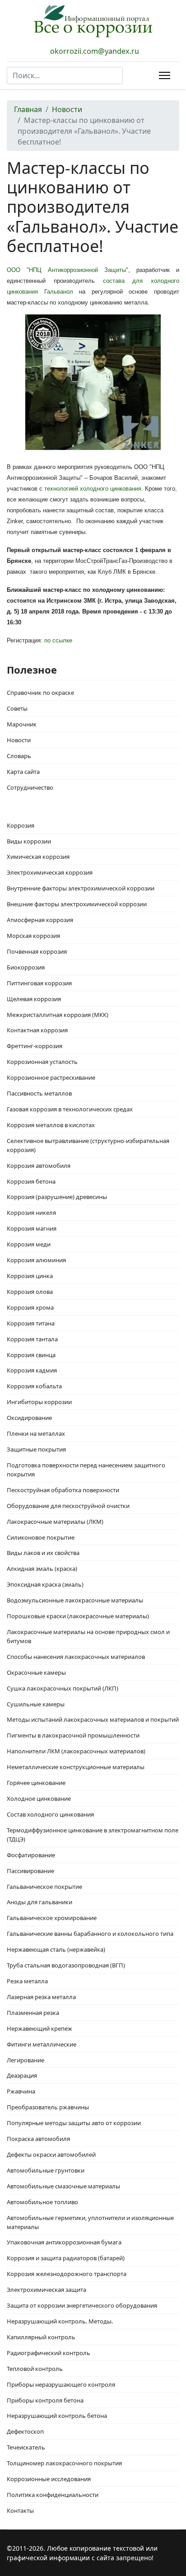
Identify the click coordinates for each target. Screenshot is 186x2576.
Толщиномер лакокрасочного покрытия (64, 2463)
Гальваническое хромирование (52, 1918)
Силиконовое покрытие (41, 1537)
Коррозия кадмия (32, 1370)
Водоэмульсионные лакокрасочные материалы (75, 1600)
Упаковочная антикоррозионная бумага (64, 2242)
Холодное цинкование (39, 1799)
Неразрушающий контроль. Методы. (60, 2321)
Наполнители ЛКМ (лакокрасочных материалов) (76, 1751)
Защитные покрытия (36, 1449)
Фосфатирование (31, 1855)
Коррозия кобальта (34, 1386)
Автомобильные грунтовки (46, 2170)
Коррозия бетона (31, 1181)
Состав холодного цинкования (50, 1814)
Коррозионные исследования (49, 2479)
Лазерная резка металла (41, 1997)
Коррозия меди (29, 1244)
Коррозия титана (31, 1323)
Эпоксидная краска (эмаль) (45, 1584)
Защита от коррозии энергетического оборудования (82, 2305)
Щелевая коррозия (34, 999)
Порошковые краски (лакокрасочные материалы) (78, 1616)
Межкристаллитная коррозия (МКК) (58, 1015)
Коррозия (21, 825)
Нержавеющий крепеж (40, 2028)
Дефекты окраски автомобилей (51, 2154)
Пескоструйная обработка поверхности (63, 1490)
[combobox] (65, 75)
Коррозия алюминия (36, 1260)
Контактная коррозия (37, 1030)
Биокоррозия (26, 967)
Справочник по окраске (40, 693)
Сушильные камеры (36, 1704)
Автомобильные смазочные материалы (63, 2186)
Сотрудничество (30, 787)
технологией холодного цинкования (93, 489)
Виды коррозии (29, 841)
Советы (17, 708)
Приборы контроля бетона (45, 2400)
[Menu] (163, 75)
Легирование (26, 2060)
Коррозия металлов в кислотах (51, 1125)
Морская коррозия (33, 936)
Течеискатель (26, 2447)
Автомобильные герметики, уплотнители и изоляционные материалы (90, 2222)
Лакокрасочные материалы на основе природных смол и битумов (88, 1636)
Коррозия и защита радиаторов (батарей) (66, 2258)
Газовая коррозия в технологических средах (70, 1109)
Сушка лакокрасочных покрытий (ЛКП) (63, 1688)
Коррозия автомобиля (39, 1166)
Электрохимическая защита (46, 2290)
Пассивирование (30, 1871)
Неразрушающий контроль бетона (57, 2416)
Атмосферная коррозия (40, 920)
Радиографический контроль (49, 2353)
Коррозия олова (30, 1292)
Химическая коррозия (38, 857)
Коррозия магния (32, 1228)
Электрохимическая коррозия (50, 872)
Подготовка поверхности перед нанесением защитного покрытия (86, 1470)
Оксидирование (29, 1418)
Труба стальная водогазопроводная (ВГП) (66, 1965)
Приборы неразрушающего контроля (61, 2384)
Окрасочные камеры (36, 1672)
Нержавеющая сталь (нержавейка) (56, 1949)
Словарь (19, 756)
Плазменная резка (33, 2013)
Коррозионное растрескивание (51, 1077)
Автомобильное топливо (42, 2202)
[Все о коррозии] (93, 21)
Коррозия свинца (31, 1355)
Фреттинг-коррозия (35, 1046)
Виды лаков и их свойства (43, 1553)
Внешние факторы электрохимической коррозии (77, 904)
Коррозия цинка (30, 1276)
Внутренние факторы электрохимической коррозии (81, 888)
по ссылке (58, 640)
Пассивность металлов (39, 1093)
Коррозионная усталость (42, 1062)
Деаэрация (22, 2075)
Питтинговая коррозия (39, 983)
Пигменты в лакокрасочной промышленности (73, 1735)
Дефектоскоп (25, 2431)
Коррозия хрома (30, 1307)
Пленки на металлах (36, 1433)
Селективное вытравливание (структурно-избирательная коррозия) (88, 1145)
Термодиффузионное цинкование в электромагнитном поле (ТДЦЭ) (93, 1835)
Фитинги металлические (42, 2044)
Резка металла (27, 1981)
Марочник (22, 724)
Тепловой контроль (35, 2369)
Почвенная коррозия (37, 951)
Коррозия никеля (31, 1213)
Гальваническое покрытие (44, 1887)
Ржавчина (21, 2091)
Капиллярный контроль (41, 2337)
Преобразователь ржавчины (48, 2107)
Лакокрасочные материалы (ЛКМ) (55, 1522)
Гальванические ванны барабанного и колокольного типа (90, 1934)
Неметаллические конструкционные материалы (76, 1767)
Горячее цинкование (36, 1783)
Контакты (20, 2510)
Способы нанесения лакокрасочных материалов (76, 1657)
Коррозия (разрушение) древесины (57, 1197)
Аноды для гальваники (40, 1902)
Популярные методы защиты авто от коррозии (74, 2123)
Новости (19, 740)
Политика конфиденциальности (53, 2495)
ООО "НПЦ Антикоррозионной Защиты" (67, 270)
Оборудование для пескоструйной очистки (68, 1506)
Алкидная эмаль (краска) (42, 1569)
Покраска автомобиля (38, 2139)
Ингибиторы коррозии (39, 1402)
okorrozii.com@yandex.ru (95, 51)
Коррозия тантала (32, 1339)
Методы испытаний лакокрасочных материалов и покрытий (93, 1719)
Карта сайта (23, 772)
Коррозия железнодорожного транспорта (67, 2274)
